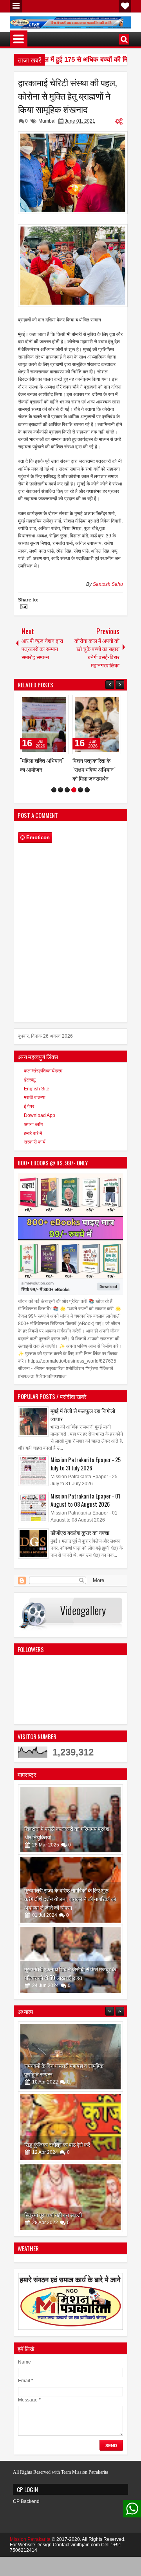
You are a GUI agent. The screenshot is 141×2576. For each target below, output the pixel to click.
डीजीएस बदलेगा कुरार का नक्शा (80, 1568)
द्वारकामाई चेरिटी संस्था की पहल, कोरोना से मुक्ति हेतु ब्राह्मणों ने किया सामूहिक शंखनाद (67, 96)
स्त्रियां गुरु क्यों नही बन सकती (53, 2180)
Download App (40, 1151)
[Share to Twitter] (51, 703)
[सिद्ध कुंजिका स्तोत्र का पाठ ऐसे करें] (70, 2093)
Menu (16, 6)
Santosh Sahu (108, 584)
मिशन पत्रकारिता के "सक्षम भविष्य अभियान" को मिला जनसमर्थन (42, 769)
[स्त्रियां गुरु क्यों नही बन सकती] (70, 2163)
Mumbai (47, 121)
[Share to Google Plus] (60, 703)
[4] (74, 826)
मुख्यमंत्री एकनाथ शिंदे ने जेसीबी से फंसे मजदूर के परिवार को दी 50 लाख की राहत (70, 2009)
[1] (54, 826)
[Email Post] (23, 608)
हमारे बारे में (33, 1169)
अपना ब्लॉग (33, 1160)
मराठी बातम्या (35, 1133)
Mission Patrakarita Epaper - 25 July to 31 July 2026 (86, 1500)
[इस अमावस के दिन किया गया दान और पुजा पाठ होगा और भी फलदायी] (70, 2233)
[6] (87, 826)
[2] (61, 826)
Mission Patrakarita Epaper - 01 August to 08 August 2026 (85, 1536)
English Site (37, 1125)
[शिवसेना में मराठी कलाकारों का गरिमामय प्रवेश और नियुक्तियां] (70, 1855)
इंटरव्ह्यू (30, 1116)
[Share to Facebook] (43, 703)
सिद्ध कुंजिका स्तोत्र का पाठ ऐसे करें (57, 2110)
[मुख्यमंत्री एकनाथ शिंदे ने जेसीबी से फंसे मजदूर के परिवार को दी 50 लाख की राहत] (70, 1996)
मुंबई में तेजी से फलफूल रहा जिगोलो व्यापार (83, 1450)
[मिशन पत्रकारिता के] (44, 724)
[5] (80, 826)
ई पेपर (29, 1142)
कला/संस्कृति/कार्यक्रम (43, 1107)
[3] (67, 826)
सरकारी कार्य (35, 1178)
